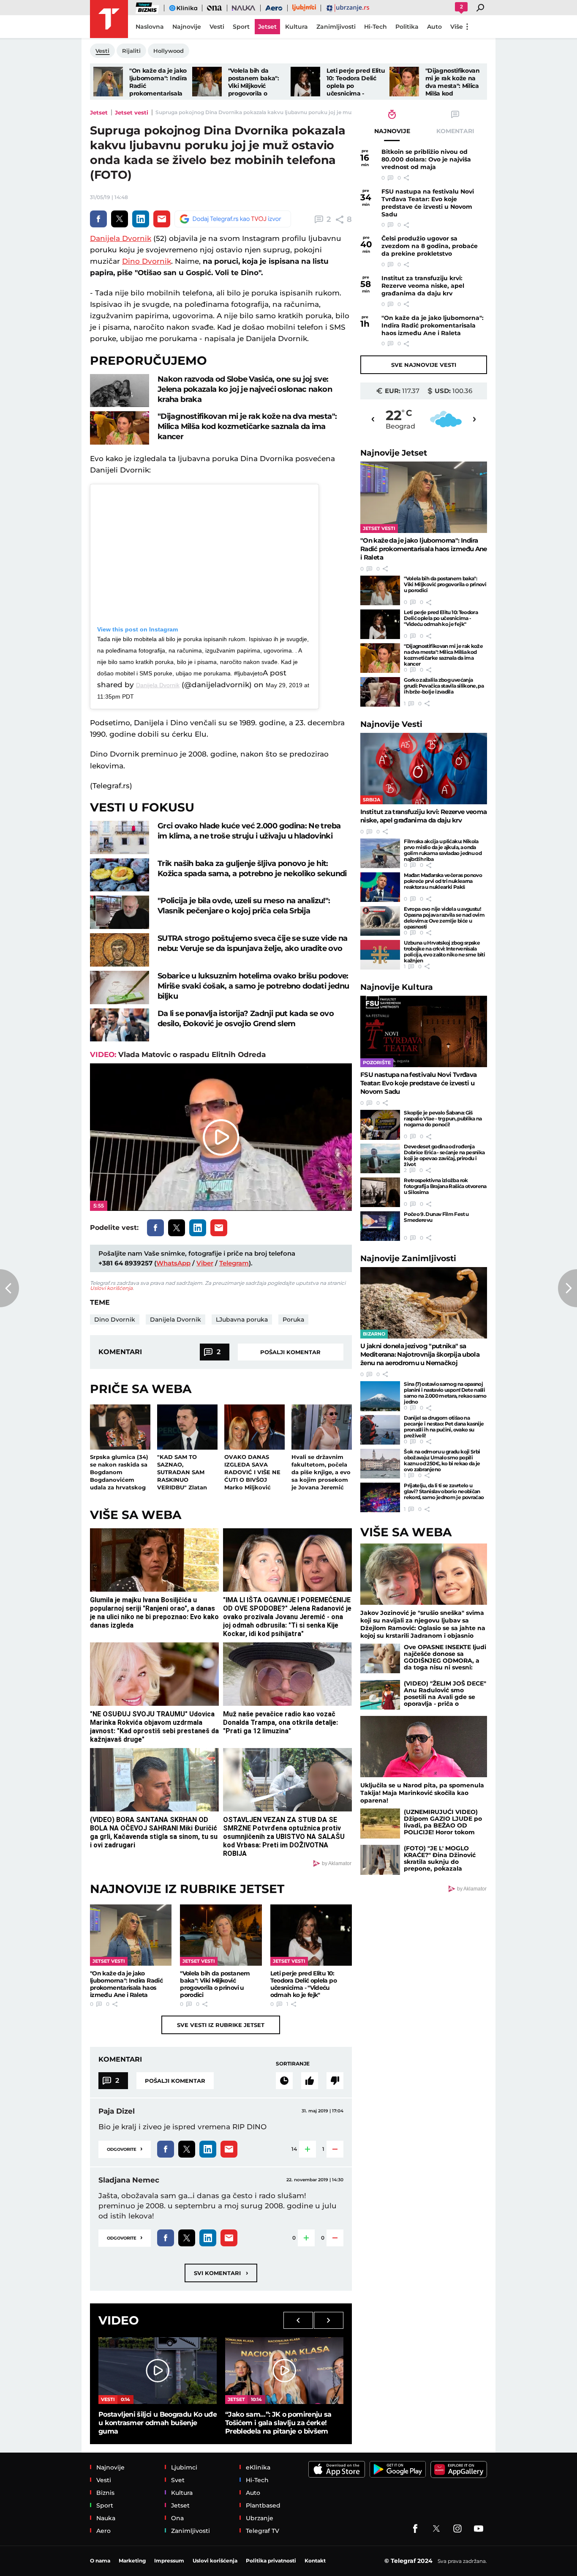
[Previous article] (10, 1288)
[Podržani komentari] (310, 2081)
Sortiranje (293, 2064)
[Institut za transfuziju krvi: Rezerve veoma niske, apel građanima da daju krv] (424, 769)
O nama (100, 2561)
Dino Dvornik (147, 261)
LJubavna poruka (242, 1319)
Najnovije (394, 453)
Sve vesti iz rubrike (221, 2025)
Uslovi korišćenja (111, 1288)
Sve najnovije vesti (424, 365)
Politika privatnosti (271, 2561)
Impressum (169, 2561)
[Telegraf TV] (479, 2529)
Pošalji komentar (290, 1352)
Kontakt (315, 2561)
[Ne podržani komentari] (335, 2081)
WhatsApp (173, 1263)
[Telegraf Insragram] (457, 2529)
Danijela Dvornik (121, 238)
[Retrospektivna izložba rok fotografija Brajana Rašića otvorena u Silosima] (380, 1192)
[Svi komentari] (284, 2081)
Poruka (293, 1319)
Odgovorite (125, 2148)
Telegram (234, 1263)
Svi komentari (221, 2273)
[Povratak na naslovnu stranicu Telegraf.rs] (109, 19)
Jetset (99, 112)
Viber (205, 1263)
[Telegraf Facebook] (415, 2529)
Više (457, 27)
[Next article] (567, 1288)
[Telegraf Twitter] (436, 2529)
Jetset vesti (132, 112)
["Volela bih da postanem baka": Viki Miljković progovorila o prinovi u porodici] (207, 82)
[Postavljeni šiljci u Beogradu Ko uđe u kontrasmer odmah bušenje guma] (158, 2370)
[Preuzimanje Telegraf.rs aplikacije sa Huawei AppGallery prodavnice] (459, 2469)
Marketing (132, 2561)
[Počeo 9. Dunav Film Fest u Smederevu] (380, 1226)
